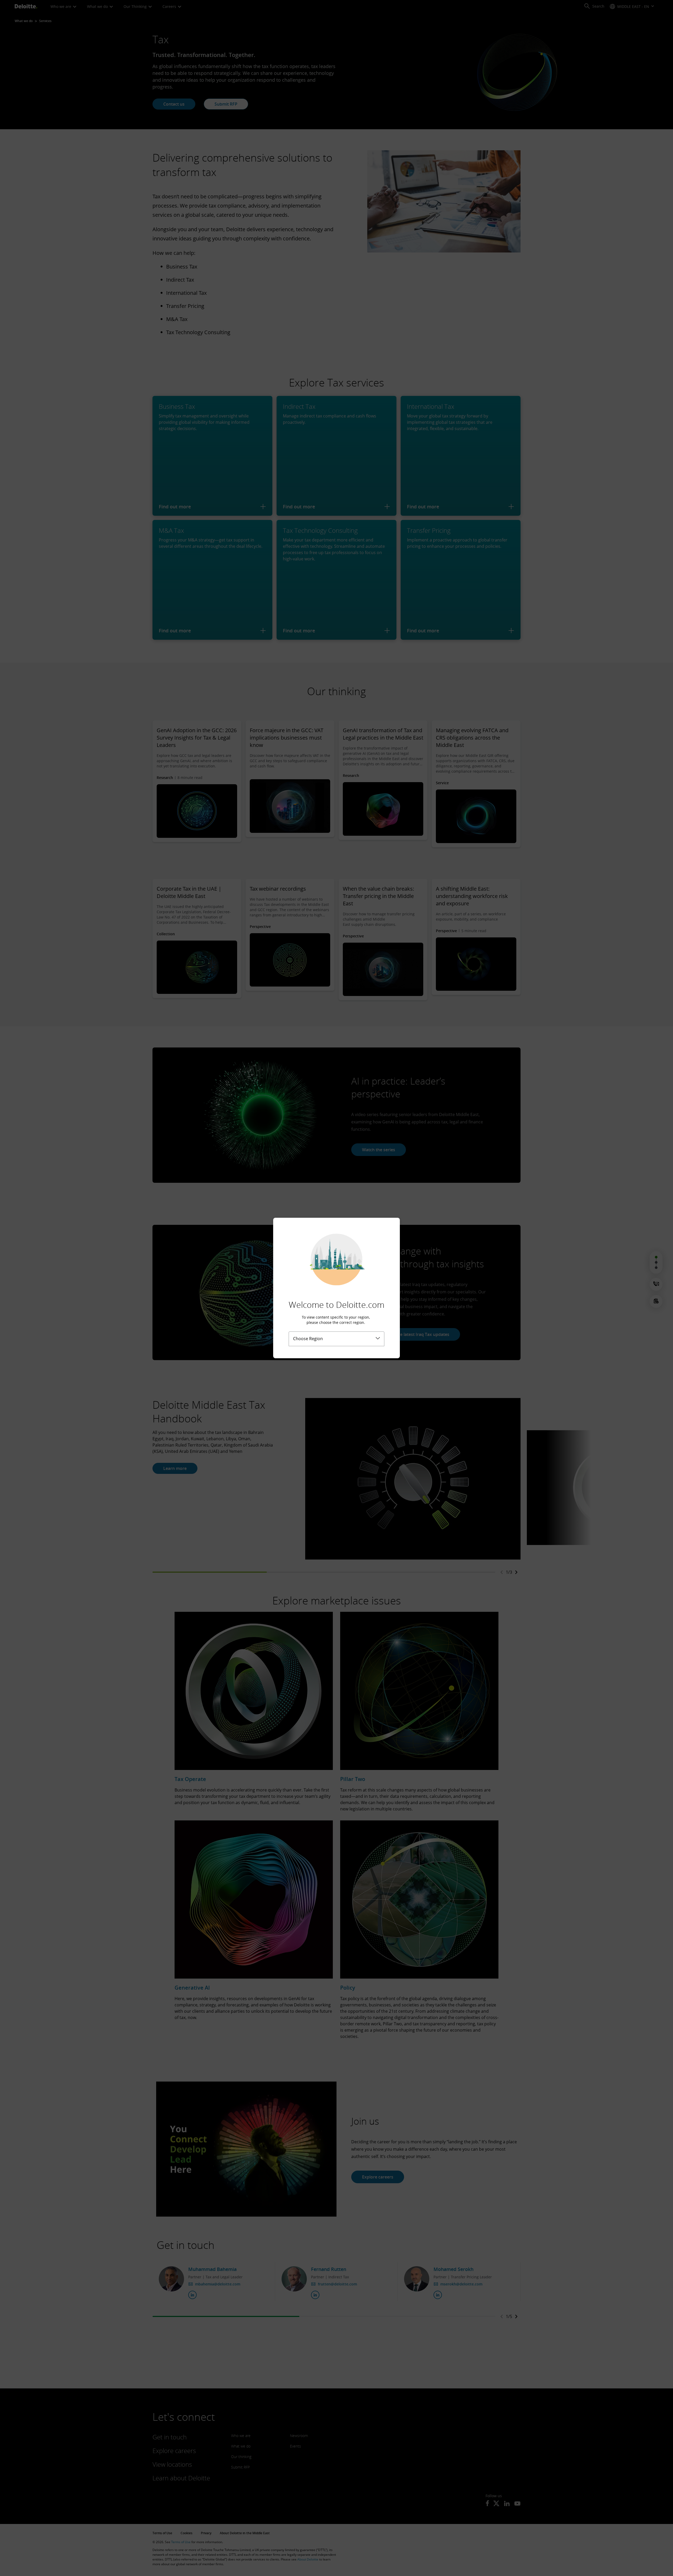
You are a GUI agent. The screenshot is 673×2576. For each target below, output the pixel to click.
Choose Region (308, 1339)
